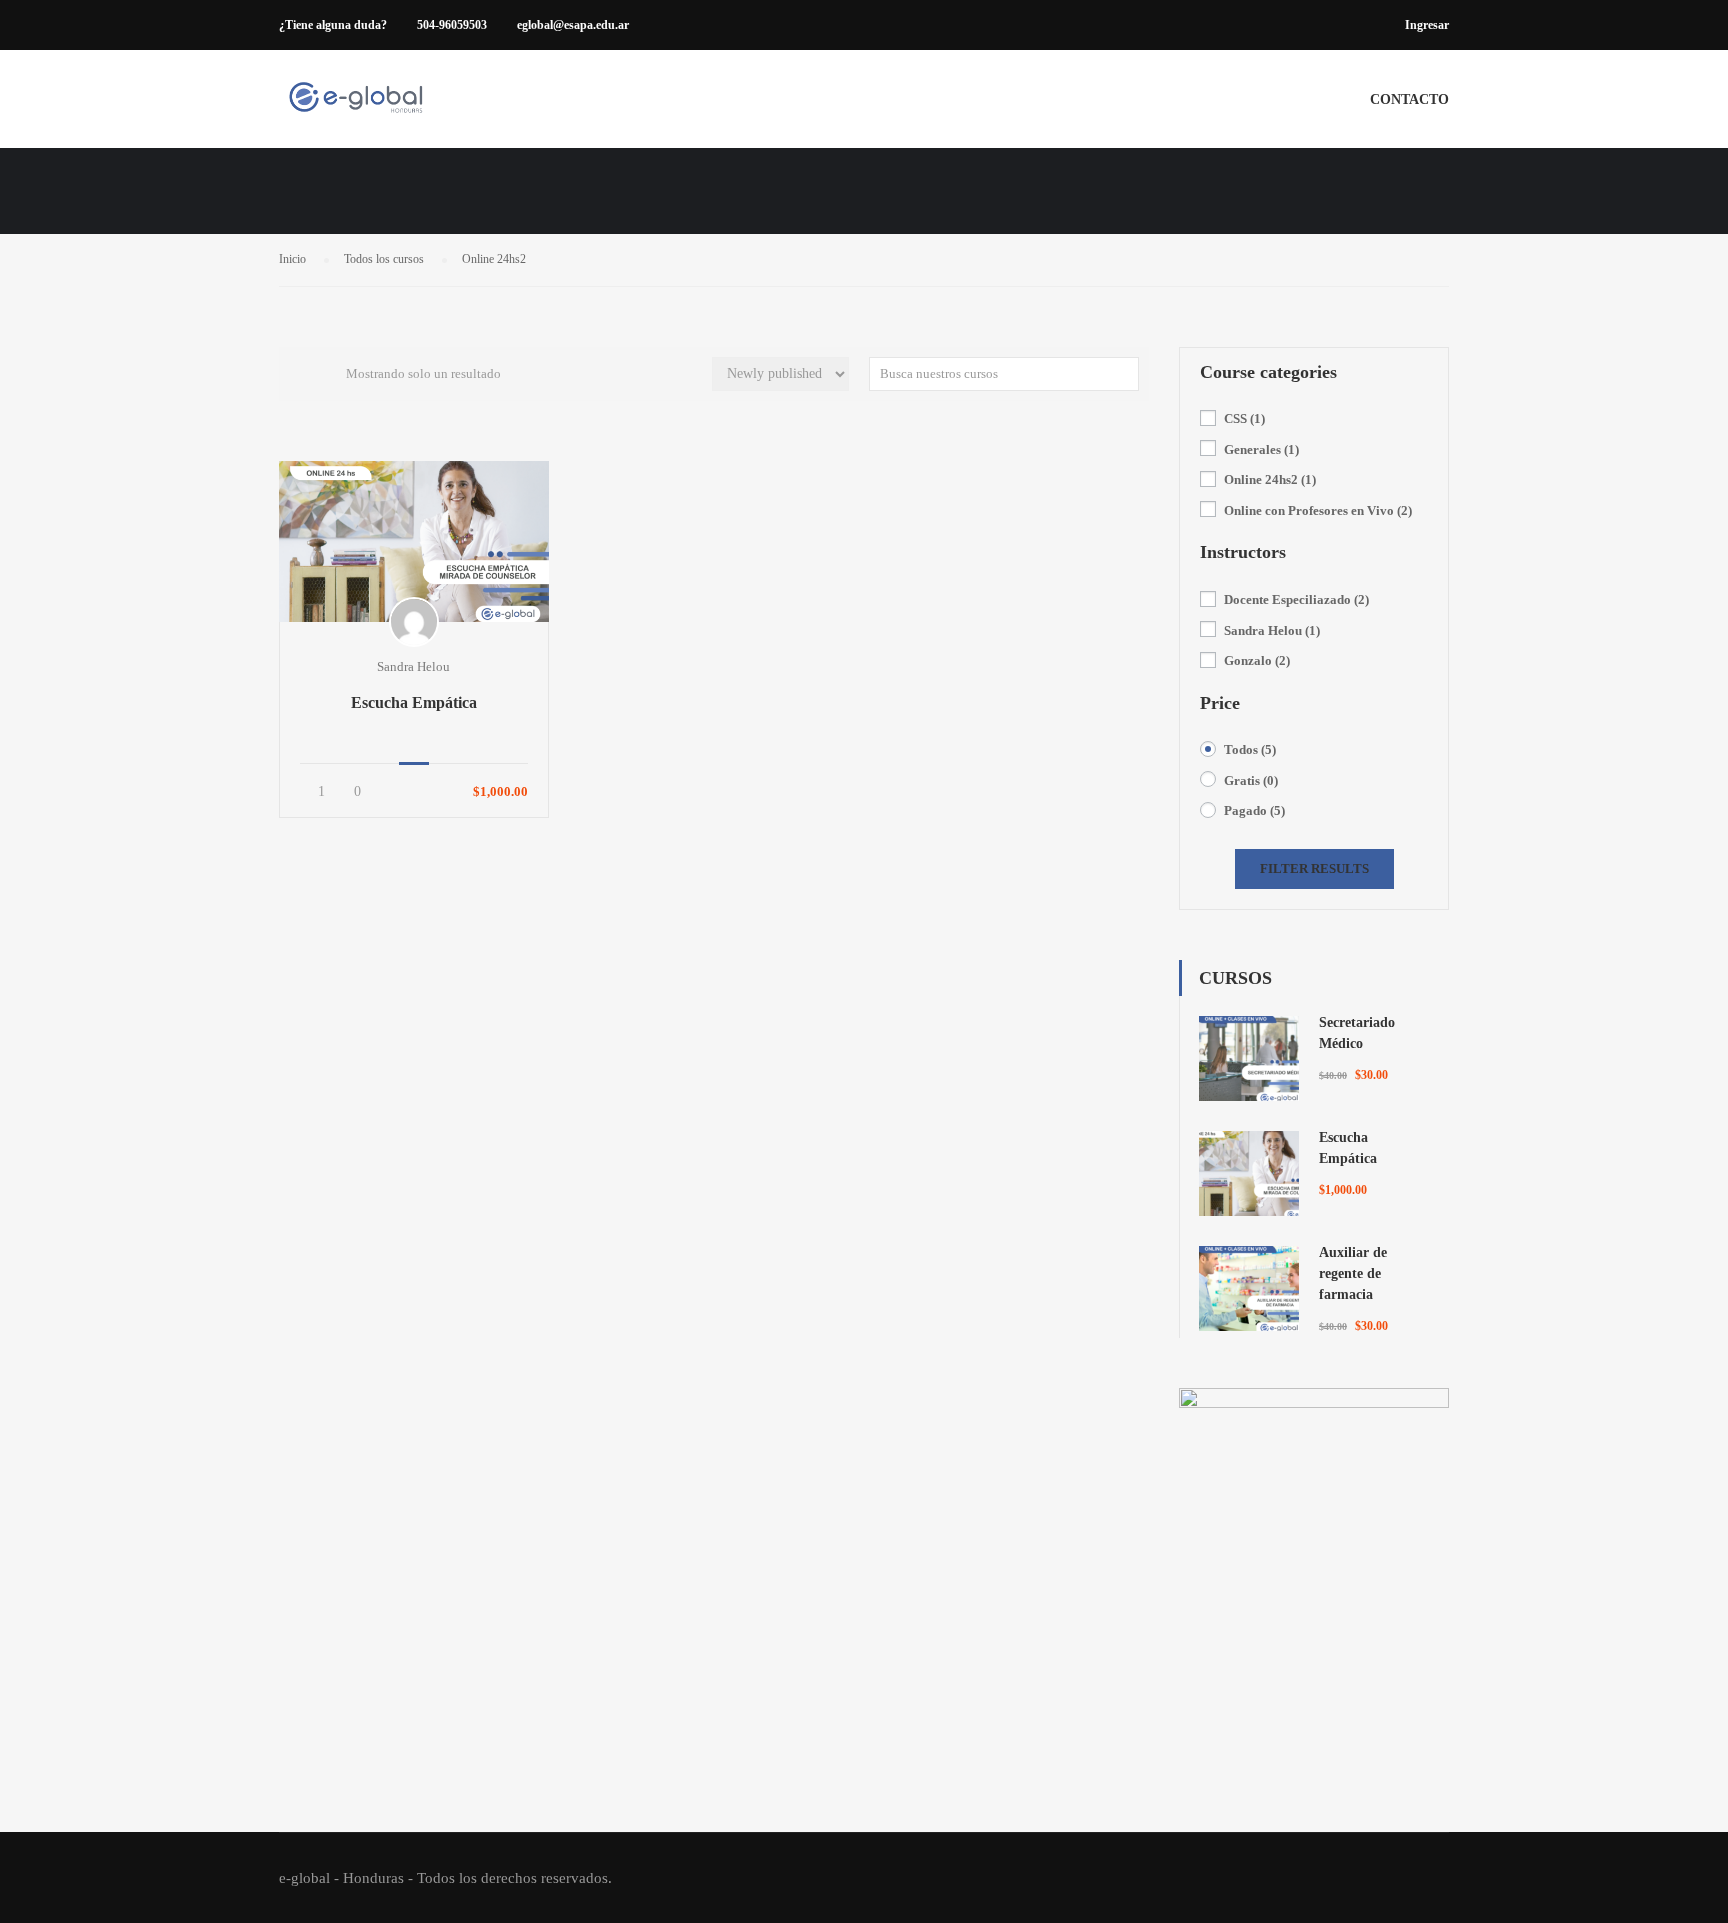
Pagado (1254, 810)
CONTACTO (1409, 99)
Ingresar (1427, 25)
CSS (1244, 418)
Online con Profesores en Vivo (1318, 510)
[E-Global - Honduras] (355, 109)
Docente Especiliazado (1296, 599)
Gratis (1251, 780)
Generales (1261, 449)
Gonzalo (1257, 660)
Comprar (413, 541)
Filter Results (1314, 868)
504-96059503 (452, 25)
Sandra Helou (1272, 630)
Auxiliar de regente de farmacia (1353, 1273)
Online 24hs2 (1270, 479)
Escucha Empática (414, 702)
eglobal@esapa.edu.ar (573, 25)
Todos (1250, 749)
